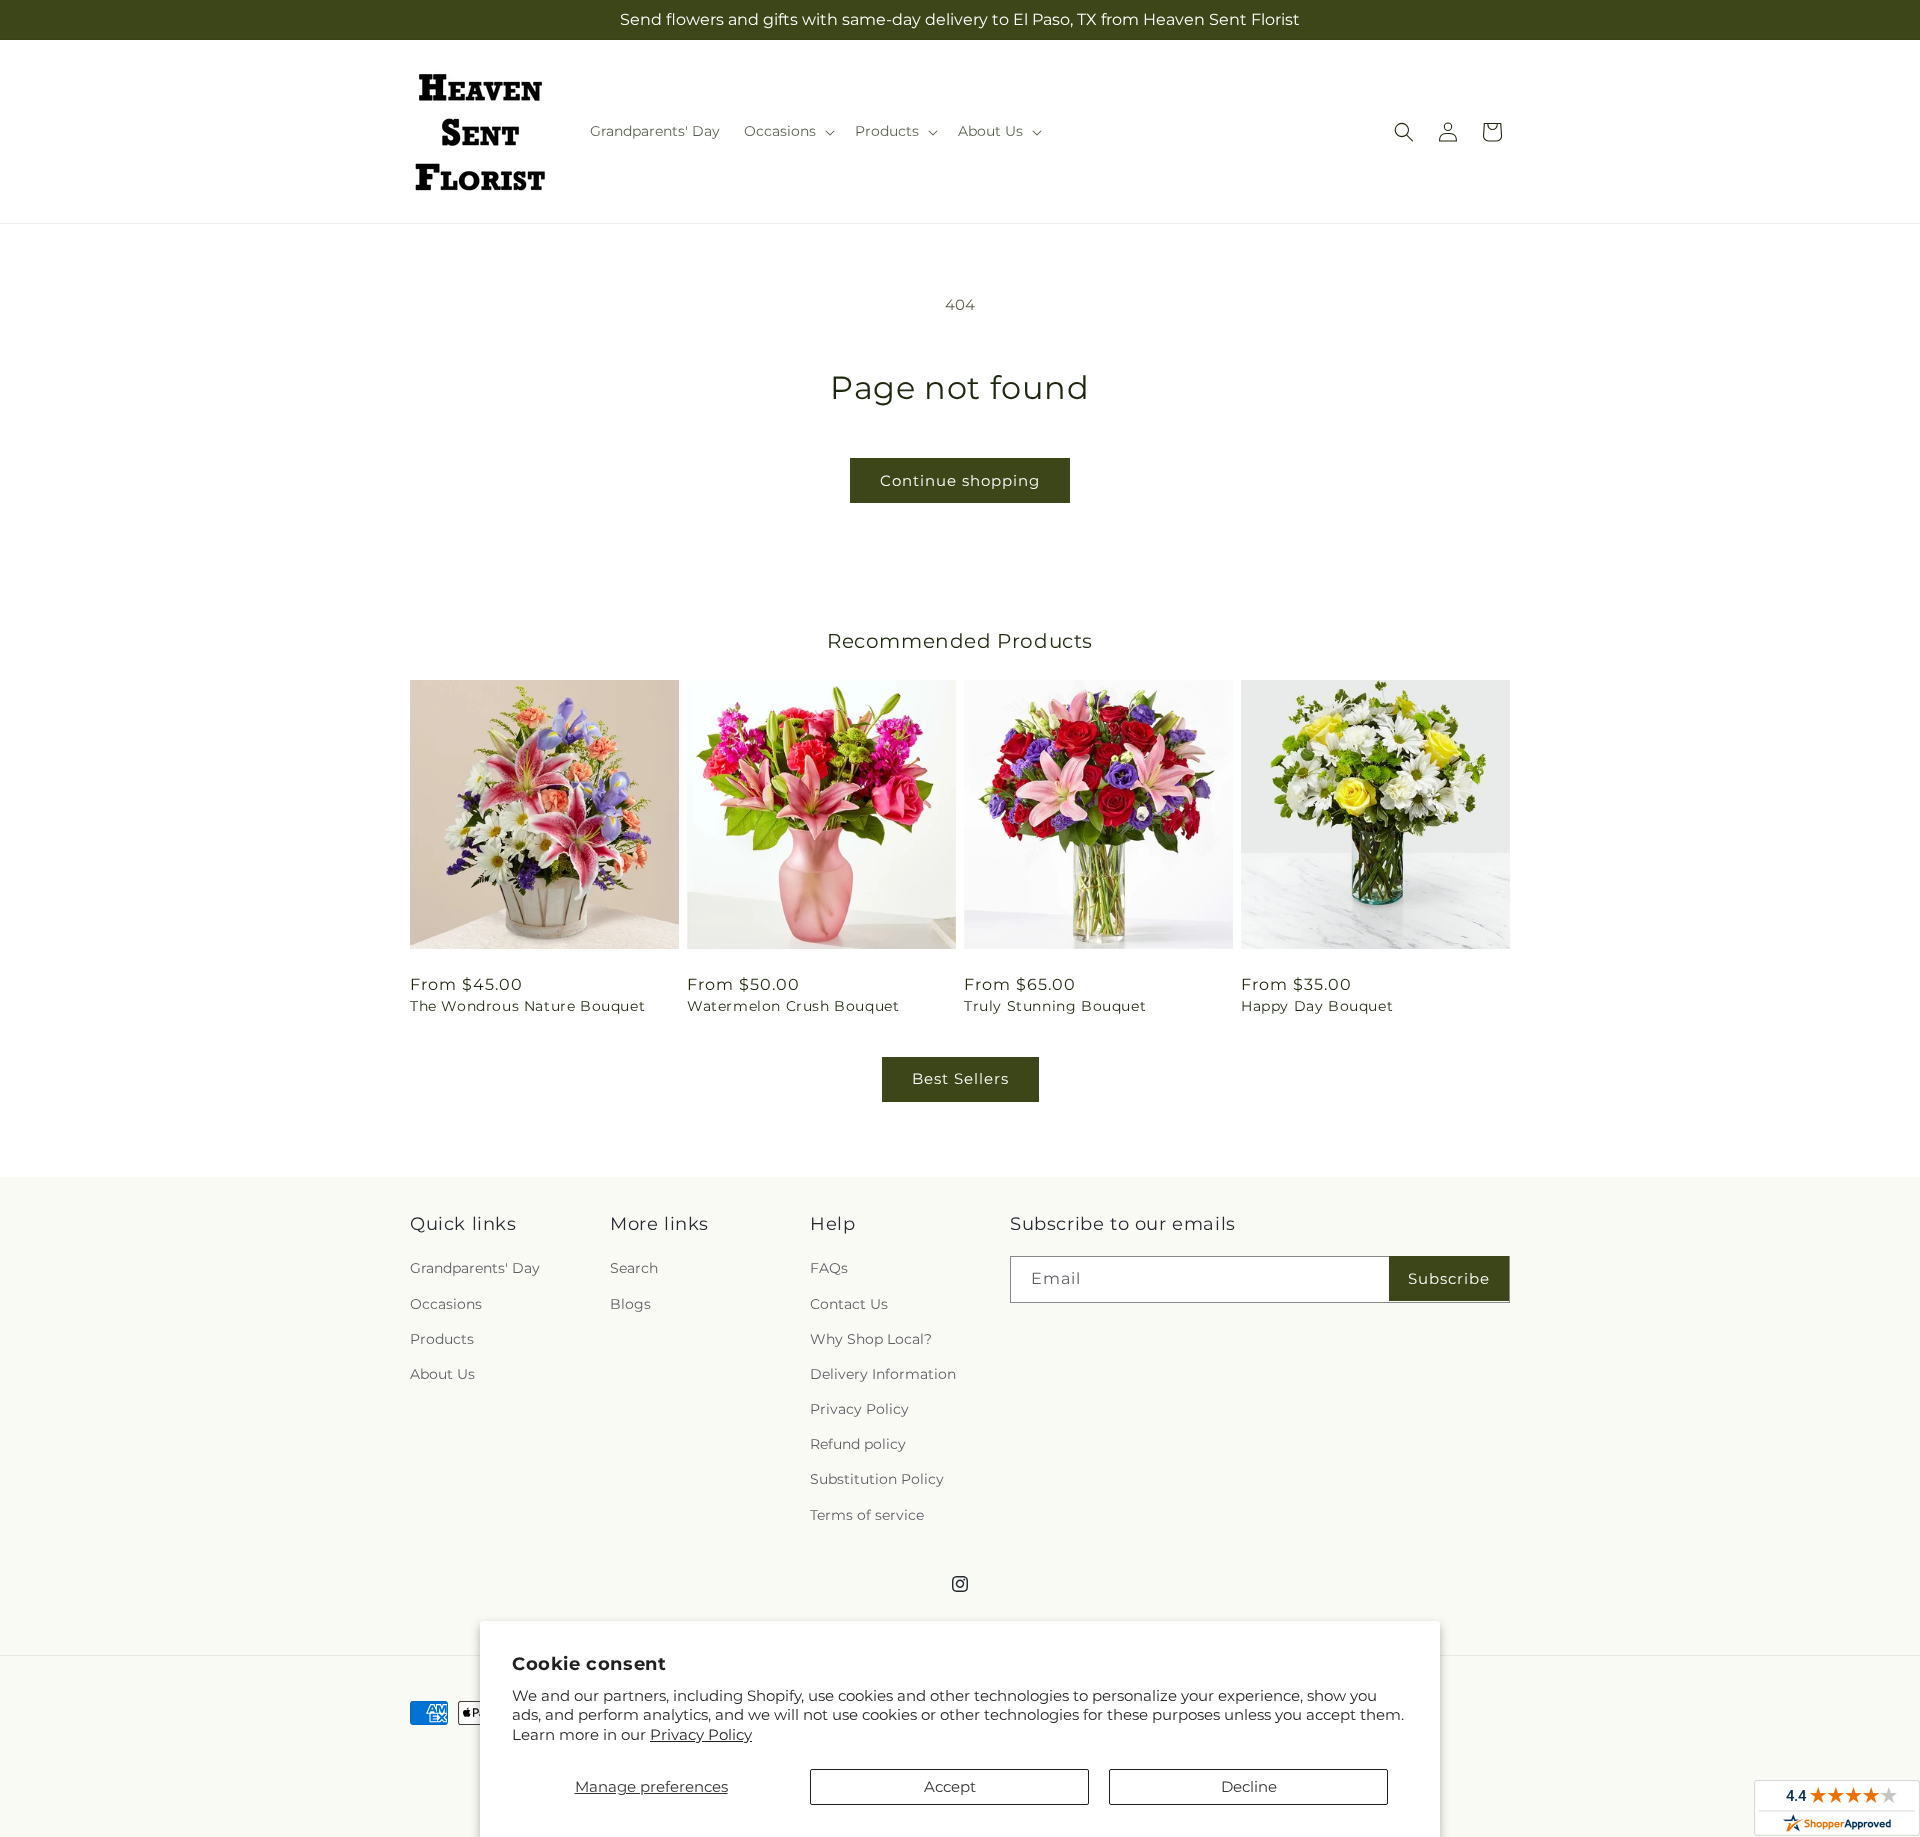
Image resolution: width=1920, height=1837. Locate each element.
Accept (950, 1786)
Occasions (446, 1304)
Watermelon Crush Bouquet (793, 1006)
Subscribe (1449, 1278)
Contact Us (849, 1304)
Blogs (630, 1304)
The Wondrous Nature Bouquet (527, 1006)
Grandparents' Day (475, 1268)
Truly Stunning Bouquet (1055, 1006)
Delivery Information (883, 1374)
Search (634, 1268)
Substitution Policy (877, 1479)
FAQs (829, 1268)
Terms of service (867, 1515)
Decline (1249, 1786)
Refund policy (858, 1444)
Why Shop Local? (871, 1339)
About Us (442, 1374)
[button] (787, 131)
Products (442, 1339)
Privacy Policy (701, 1734)
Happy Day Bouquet (1317, 1006)
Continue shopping (960, 480)
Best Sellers (960, 1078)
